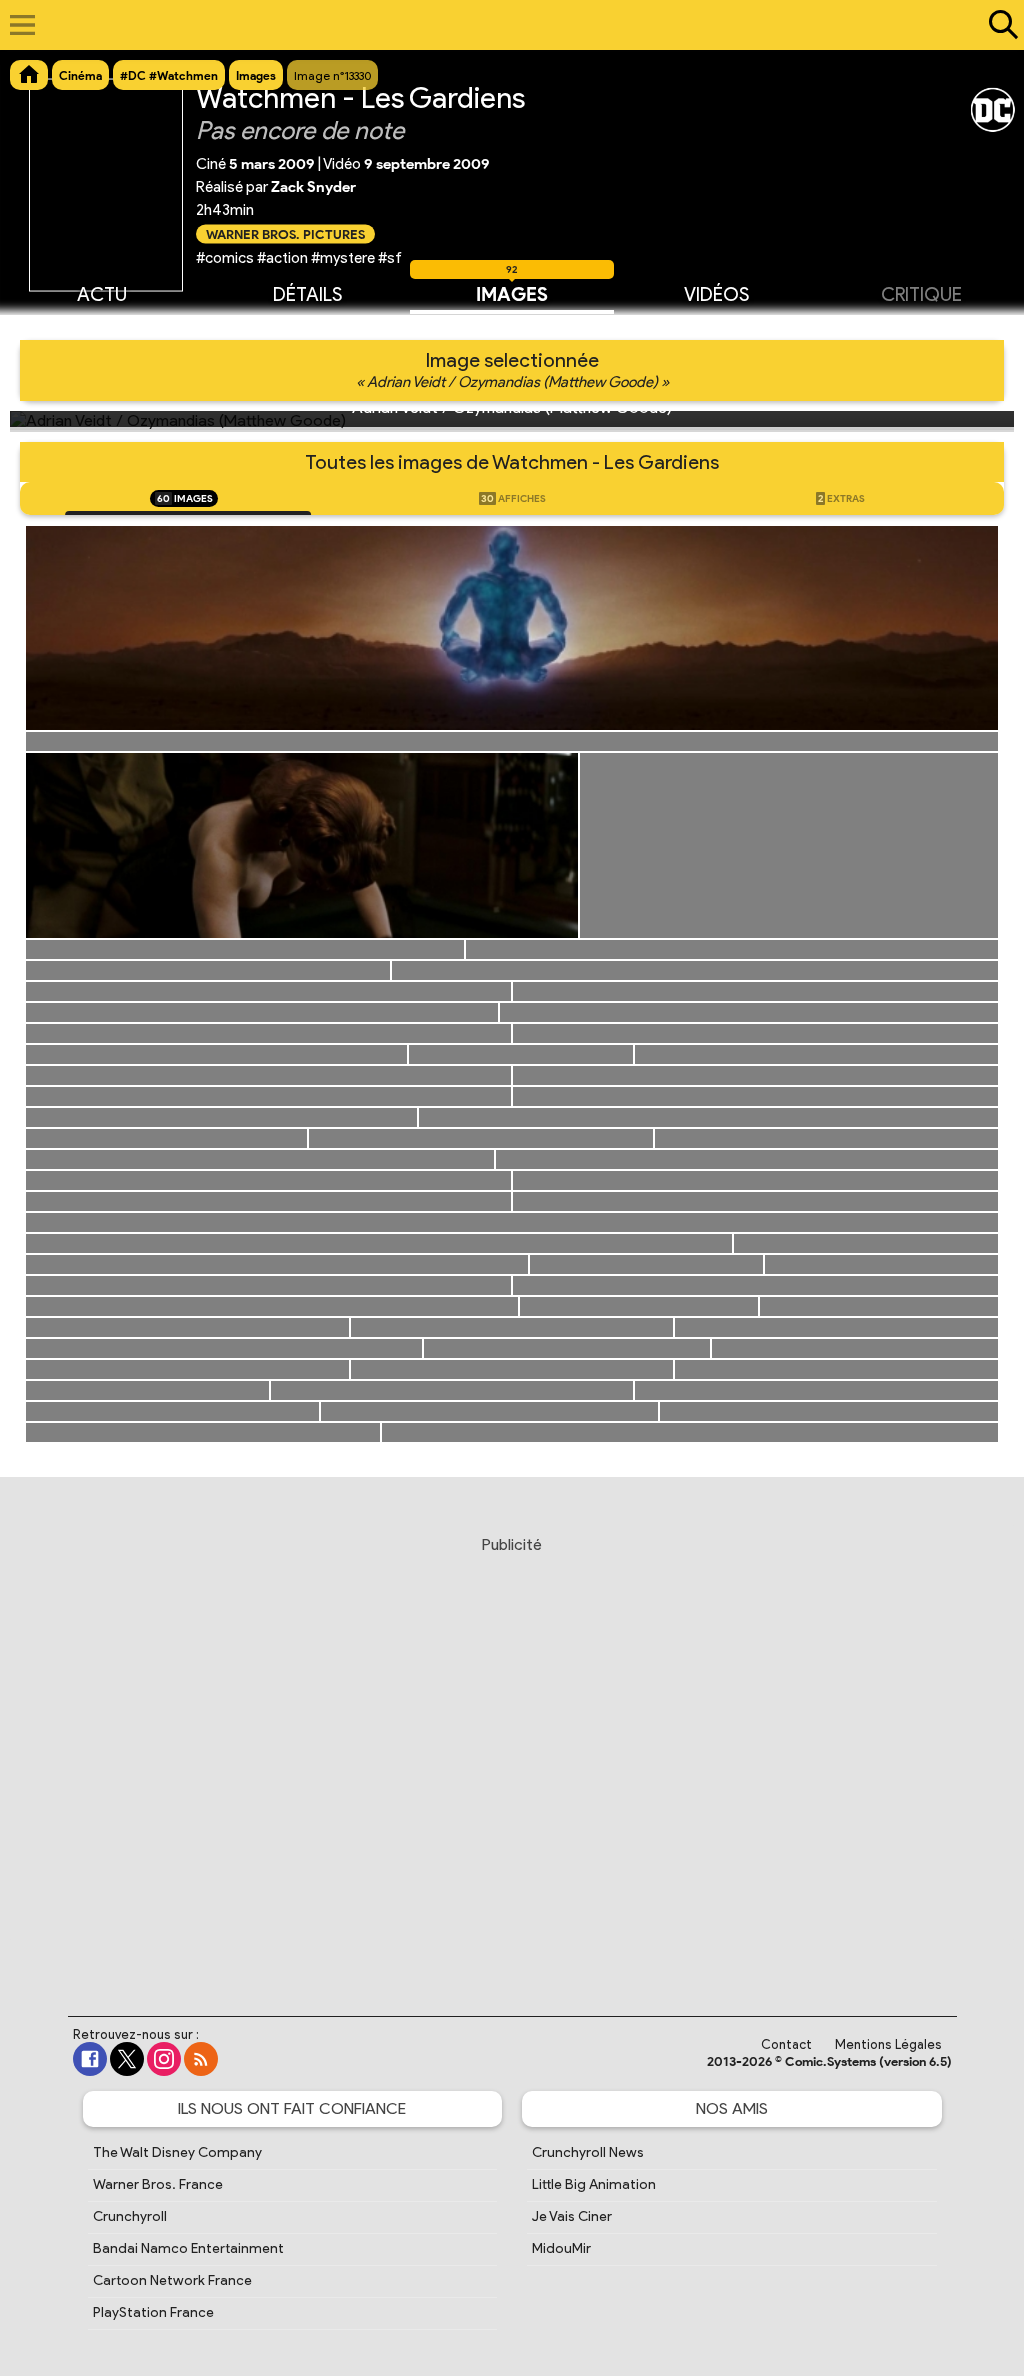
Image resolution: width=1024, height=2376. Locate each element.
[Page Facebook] (90, 2059)
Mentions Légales (888, 2044)
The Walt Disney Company (177, 2152)
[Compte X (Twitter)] (127, 2059)
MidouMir (561, 2248)
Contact (786, 2044)
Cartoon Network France (172, 2280)
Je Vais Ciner (572, 2216)
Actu (102, 294)
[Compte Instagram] (164, 2059)
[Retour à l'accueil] (501, 25)
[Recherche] (999, 25)
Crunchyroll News (588, 2152)
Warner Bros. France (158, 2184)
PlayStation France (153, 2312)
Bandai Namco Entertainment (188, 2248)
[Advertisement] (512, 1757)
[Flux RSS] (201, 2059)
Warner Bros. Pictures (285, 233)
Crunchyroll (130, 2216)
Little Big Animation (594, 2184)
